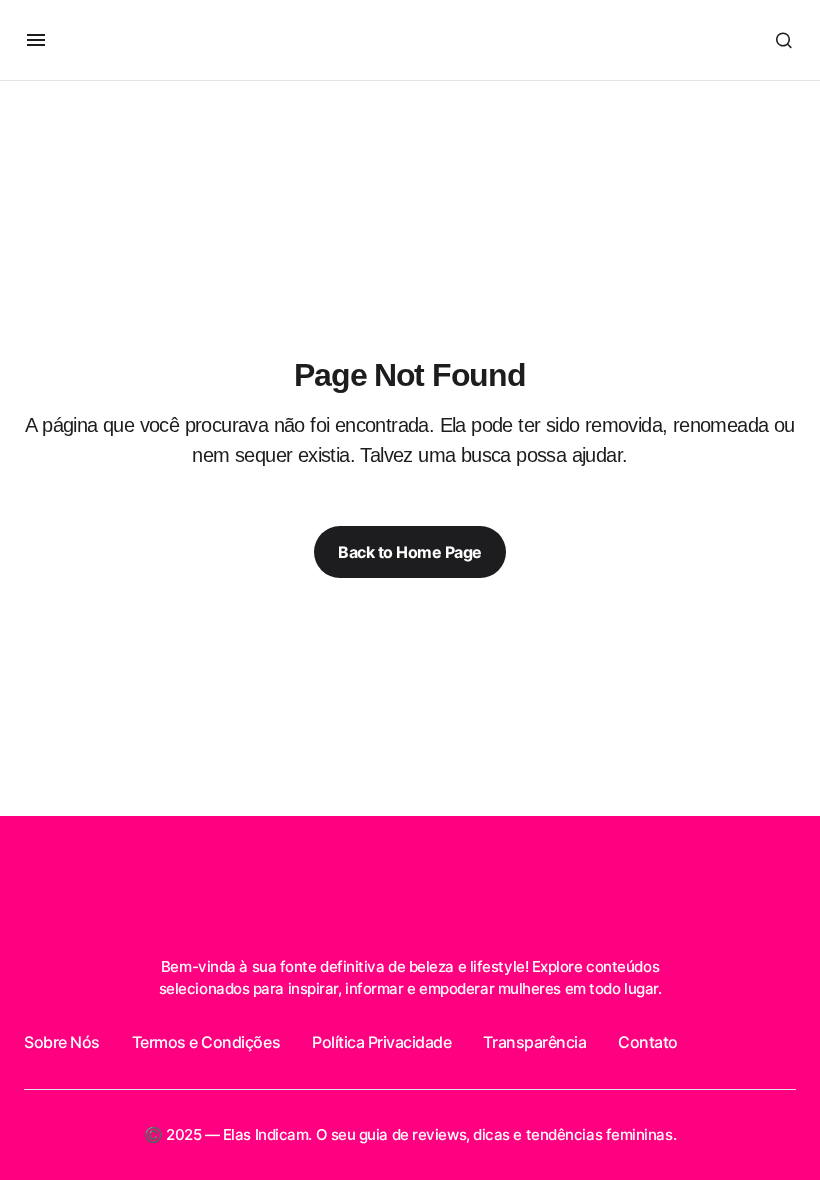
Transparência (534, 1042)
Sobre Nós (62, 1042)
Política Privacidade (381, 1042)
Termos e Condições (206, 1042)
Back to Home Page (410, 552)
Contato (648, 1042)
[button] (36, 40)
